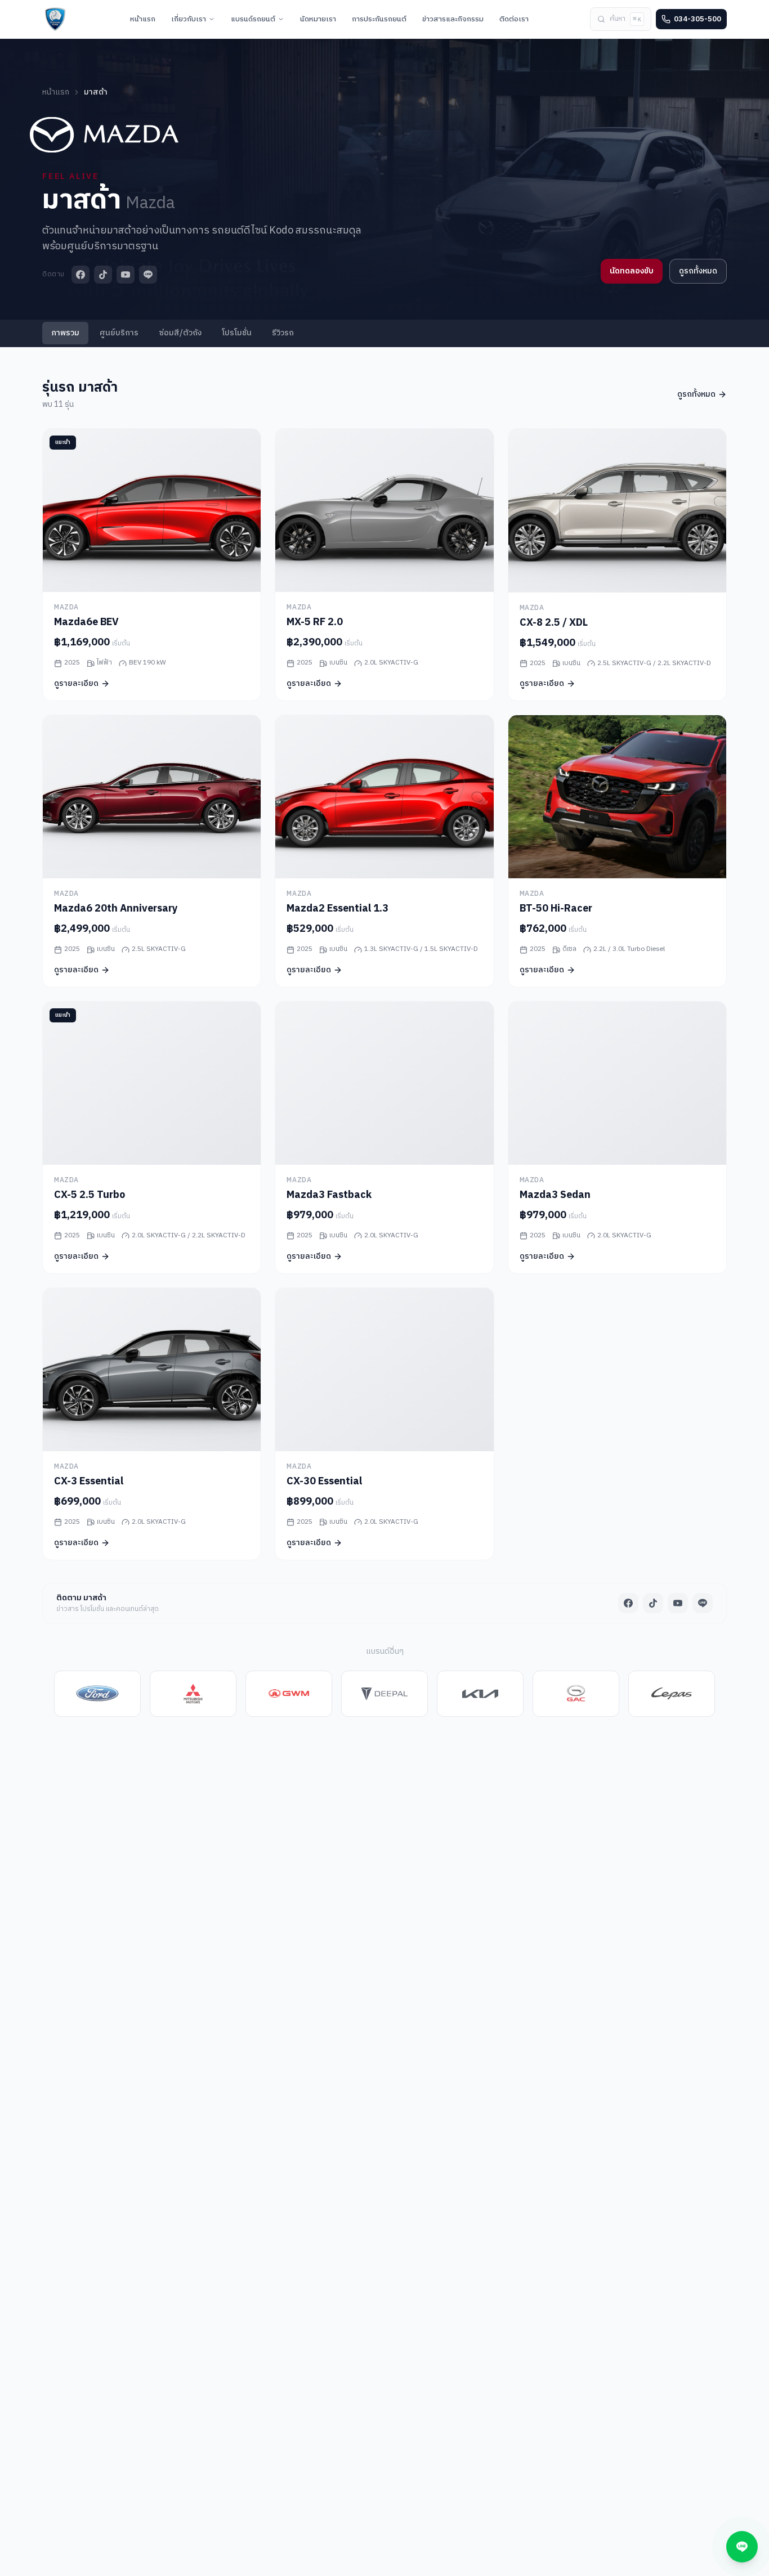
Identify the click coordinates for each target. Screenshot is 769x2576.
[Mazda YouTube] (126, 275)
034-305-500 (698, 19)
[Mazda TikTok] (103, 275)
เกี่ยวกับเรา (189, 19)
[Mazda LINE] (148, 275)
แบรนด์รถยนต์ (253, 19)
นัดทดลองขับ (632, 271)
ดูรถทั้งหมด (698, 271)
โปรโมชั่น (237, 333)
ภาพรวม (65, 333)
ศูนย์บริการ (119, 333)
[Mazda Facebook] (81, 275)
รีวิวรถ (283, 333)
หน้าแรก (56, 92)
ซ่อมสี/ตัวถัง (180, 333)
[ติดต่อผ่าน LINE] (742, 2547)
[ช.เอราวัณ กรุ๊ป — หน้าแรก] (55, 19)
